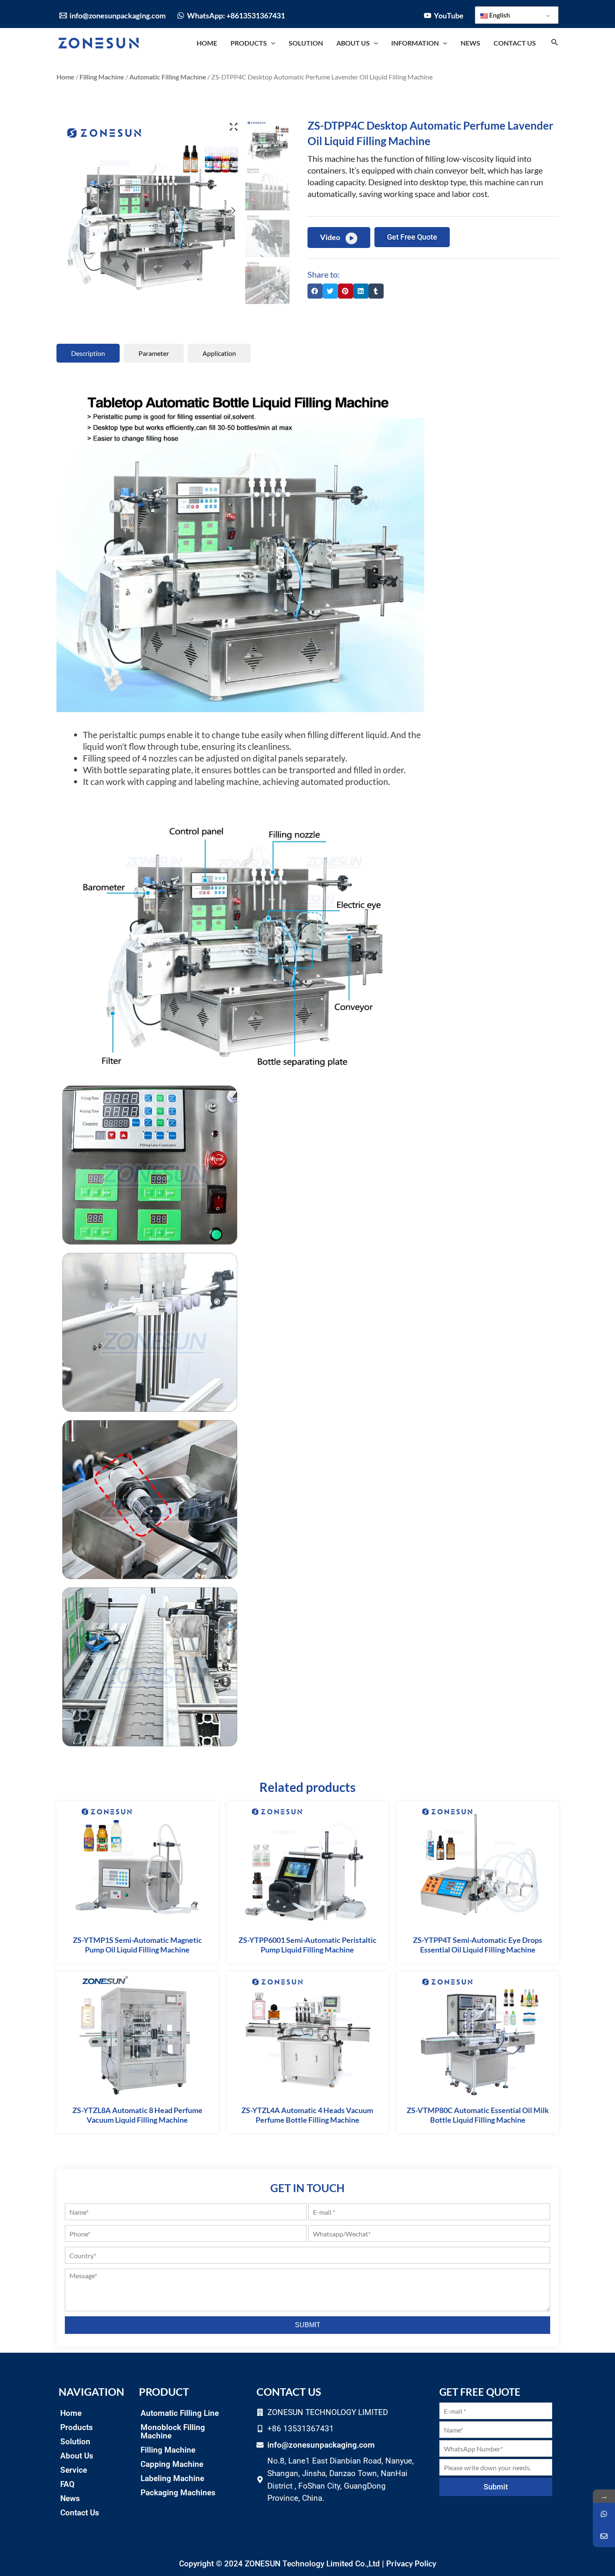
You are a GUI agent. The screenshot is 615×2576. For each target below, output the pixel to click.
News (70, 2498)
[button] (315, 291)
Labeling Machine (172, 2478)
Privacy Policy (411, 2563)
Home (65, 77)
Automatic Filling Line (180, 2413)
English (499, 15)
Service (74, 2470)
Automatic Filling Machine (168, 77)
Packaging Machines (178, 2493)
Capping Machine (172, 2464)
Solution (75, 2442)
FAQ (67, 2484)
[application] (271, 43)
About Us (77, 2456)
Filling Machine (102, 77)
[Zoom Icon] (233, 127)
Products (77, 2427)
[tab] (88, 353)
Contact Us (80, 2513)
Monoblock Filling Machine (173, 2432)
